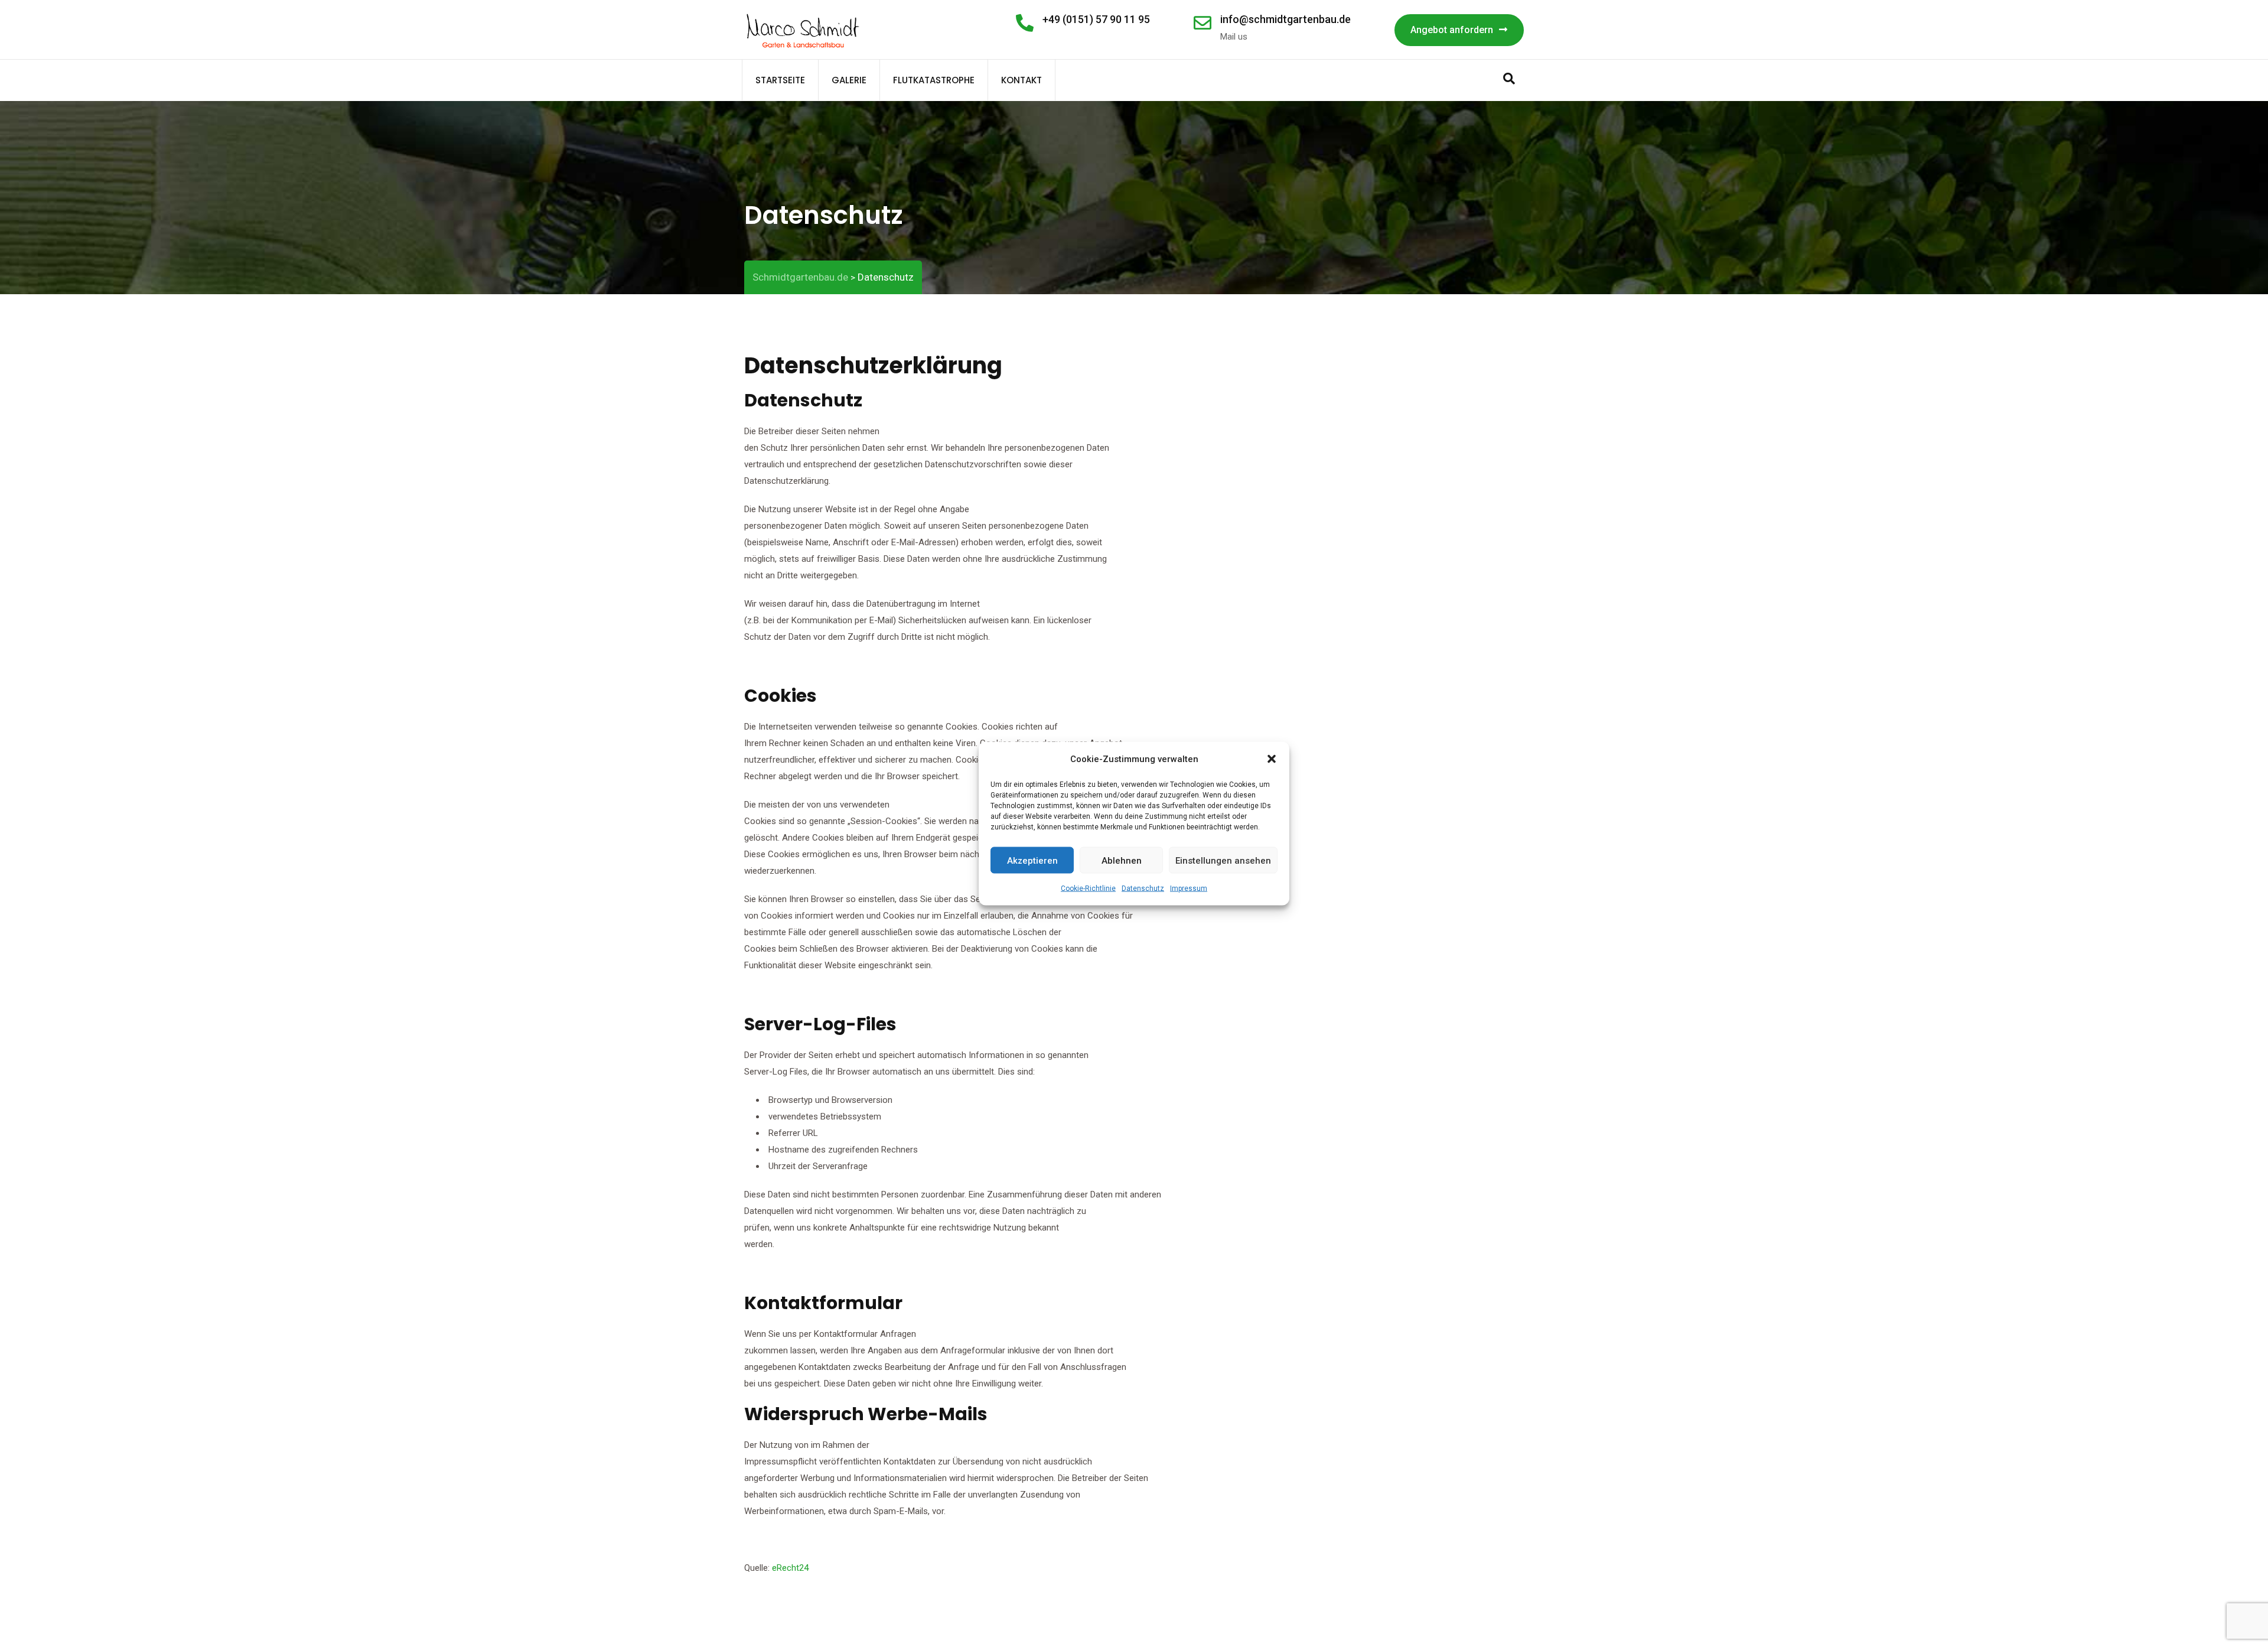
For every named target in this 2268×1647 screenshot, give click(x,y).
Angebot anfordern (1452, 30)
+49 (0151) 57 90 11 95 (1096, 19)
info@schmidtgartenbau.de (1285, 19)
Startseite (780, 80)
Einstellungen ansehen (1223, 860)
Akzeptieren (1032, 860)
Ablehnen (1122, 860)
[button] (1272, 759)
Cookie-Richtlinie (1088, 888)
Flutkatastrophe (934, 80)
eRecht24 (790, 1568)
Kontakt (1021, 80)
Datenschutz (1143, 888)
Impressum (1189, 888)
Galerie (849, 80)
